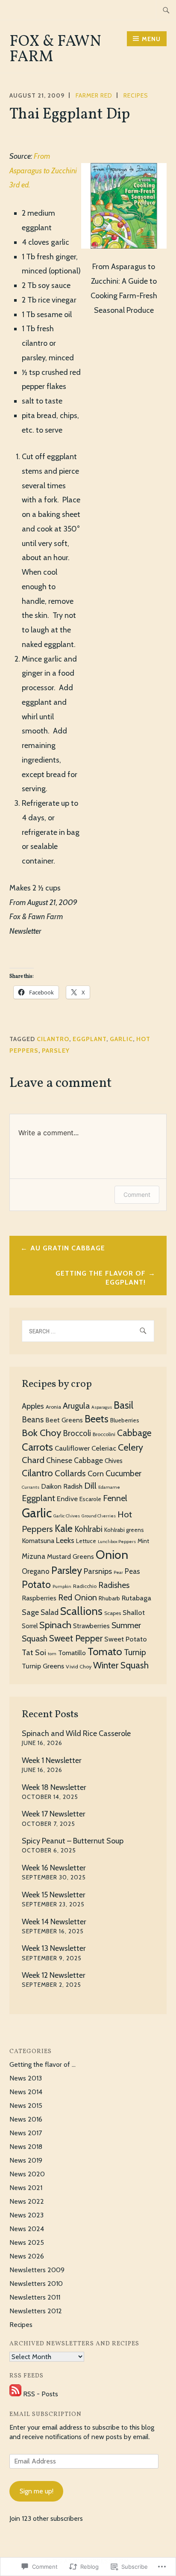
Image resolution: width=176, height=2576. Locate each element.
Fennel (115, 1498)
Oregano (36, 1571)
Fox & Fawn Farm (55, 50)
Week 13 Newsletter (54, 1948)
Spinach (55, 1625)
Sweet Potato (126, 1639)
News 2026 (27, 2256)
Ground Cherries (99, 1516)
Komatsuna (38, 1541)
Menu (151, 39)
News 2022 (27, 2201)
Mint (143, 1541)
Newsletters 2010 (36, 2284)
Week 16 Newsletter (54, 1868)
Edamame (109, 1487)
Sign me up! (37, 2491)
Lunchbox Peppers (117, 1542)
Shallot (134, 1612)
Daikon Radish (62, 1486)
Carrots (37, 1447)
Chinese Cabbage (75, 1460)
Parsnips (98, 1571)
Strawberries (91, 1626)
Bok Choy (41, 1433)
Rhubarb (109, 1598)
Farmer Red (94, 95)
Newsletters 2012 (36, 2311)
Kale (64, 1528)
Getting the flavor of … (43, 2064)
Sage (30, 1612)
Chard (33, 1460)
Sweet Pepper (76, 1638)
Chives (114, 1461)
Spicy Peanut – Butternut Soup (73, 1841)
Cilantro (53, 1039)
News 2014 (26, 2092)
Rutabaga (136, 1598)
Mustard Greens (70, 1557)
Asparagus (102, 1407)
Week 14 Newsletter (54, 1922)
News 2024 (27, 2229)
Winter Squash (121, 1665)
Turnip (135, 1652)
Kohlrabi (88, 1529)
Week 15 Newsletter (54, 1895)
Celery (131, 1447)
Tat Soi (34, 1652)
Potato (36, 1585)
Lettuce (86, 1541)
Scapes (113, 1613)
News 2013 (26, 2078)
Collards (70, 1473)
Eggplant (89, 1039)
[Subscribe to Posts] (15, 2394)
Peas (132, 1571)
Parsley (56, 1051)
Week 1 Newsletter (52, 1760)
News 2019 (26, 2160)
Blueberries (125, 1420)
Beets (97, 1419)
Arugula (76, 1406)
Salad (50, 1612)
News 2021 (26, 2188)
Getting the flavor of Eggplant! (101, 1278)
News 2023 (26, 2215)
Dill (90, 1485)
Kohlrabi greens (124, 1530)
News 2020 (27, 2174)
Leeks (65, 1540)
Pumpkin (62, 1586)
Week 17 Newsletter (54, 1814)
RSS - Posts (41, 2394)
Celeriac (104, 1448)
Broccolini (104, 1434)
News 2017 (26, 2133)
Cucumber (123, 1473)
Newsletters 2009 (37, 2270)
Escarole (90, 1499)
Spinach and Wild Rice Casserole (76, 1733)
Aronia (53, 1407)
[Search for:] (166, 10)
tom (52, 1654)
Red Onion (78, 1597)
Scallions (81, 1611)
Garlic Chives (67, 1516)
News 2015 (26, 2106)
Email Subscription (45, 2414)
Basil (123, 1405)
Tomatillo (72, 1653)
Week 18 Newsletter (54, 1787)
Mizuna (34, 1556)
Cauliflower (72, 1448)
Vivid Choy (79, 1666)
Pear (118, 1572)
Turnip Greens (43, 1666)
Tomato (105, 1652)
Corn (96, 1473)
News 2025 (27, 2242)
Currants (31, 1487)
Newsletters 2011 (35, 2297)
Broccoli (77, 1433)
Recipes (136, 95)
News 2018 (26, 2147)
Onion (112, 1555)
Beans (33, 1420)
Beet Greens (64, 1420)
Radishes (114, 1585)
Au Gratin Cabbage (68, 1248)
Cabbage (134, 1433)
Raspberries (39, 1598)
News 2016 (26, 2119)
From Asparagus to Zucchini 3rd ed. (43, 171)
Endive (67, 1499)
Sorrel (30, 1626)
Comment (137, 1195)
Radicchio (85, 1586)
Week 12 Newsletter (54, 1975)
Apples (33, 1406)
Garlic (121, 1039)
